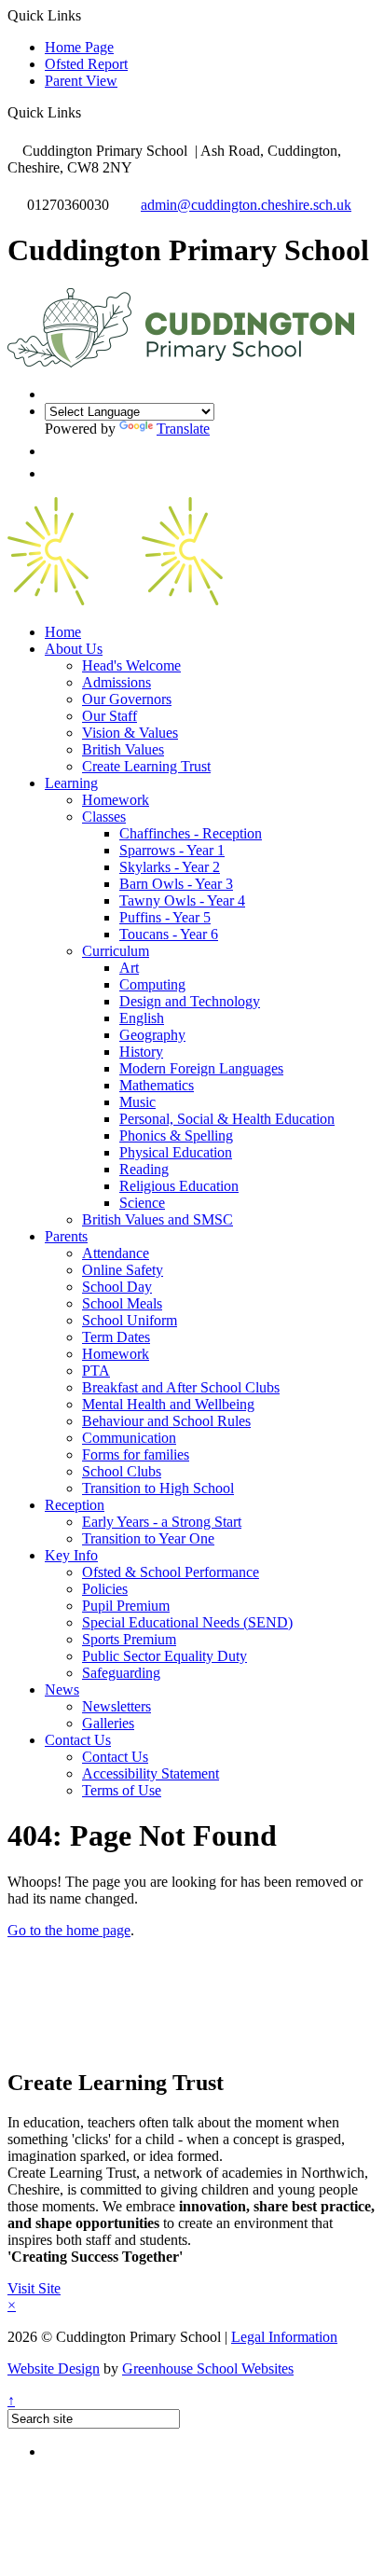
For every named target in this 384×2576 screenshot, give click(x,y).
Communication (129, 1438)
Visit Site (34, 2288)
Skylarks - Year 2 (170, 867)
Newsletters (117, 1706)
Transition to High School (158, 1488)
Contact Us (78, 1740)
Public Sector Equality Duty (165, 1656)
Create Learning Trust (146, 766)
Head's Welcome (131, 665)
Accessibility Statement (151, 1773)
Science (142, 1203)
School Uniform (130, 1320)
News (62, 1690)
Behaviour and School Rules (166, 1421)
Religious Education (179, 1186)
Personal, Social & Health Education (227, 1119)
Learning (71, 783)
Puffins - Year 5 (165, 917)
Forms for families (136, 1454)
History (141, 1052)
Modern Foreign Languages (201, 1068)
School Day (117, 1287)
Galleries (108, 1723)
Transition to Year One (148, 1538)
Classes (104, 817)
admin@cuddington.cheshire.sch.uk (246, 205)
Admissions (117, 682)
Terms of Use (122, 1790)
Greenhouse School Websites (208, 2368)
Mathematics (157, 1085)
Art (129, 968)
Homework (116, 800)
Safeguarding (121, 1673)
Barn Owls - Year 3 (176, 884)
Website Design (54, 2368)
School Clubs (122, 1471)
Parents (66, 1236)
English (142, 1018)
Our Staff (110, 716)
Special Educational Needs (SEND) (187, 1622)
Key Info (71, 1555)
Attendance (116, 1253)
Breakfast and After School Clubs (181, 1387)
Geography (152, 1035)
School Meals (122, 1303)
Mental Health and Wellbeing (168, 1404)
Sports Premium (129, 1639)
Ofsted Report (86, 64)
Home (63, 632)
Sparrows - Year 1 (172, 850)
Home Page (79, 47)
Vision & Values (130, 733)
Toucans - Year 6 (169, 934)
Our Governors (127, 699)
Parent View (81, 81)
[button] (88, 112)
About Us (74, 649)
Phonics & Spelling (176, 1136)
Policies (105, 1589)
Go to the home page (69, 1930)
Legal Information (284, 2337)
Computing (152, 984)
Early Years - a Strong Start (162, 1522)
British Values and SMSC (158, 1219)
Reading (144, 1169)
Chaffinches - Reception (191, 833)
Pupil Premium (126, 1606)
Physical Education (176, 1152)
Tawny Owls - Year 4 (182, 900)
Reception (75, 1505)
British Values (123, 749)
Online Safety (123, 1270)
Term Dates (116, 1337)
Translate (183, 429)
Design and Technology (190, 1001)
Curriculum (116, 951)
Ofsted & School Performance (171, 1572)
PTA (96, 1371)
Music (137, 1102)
